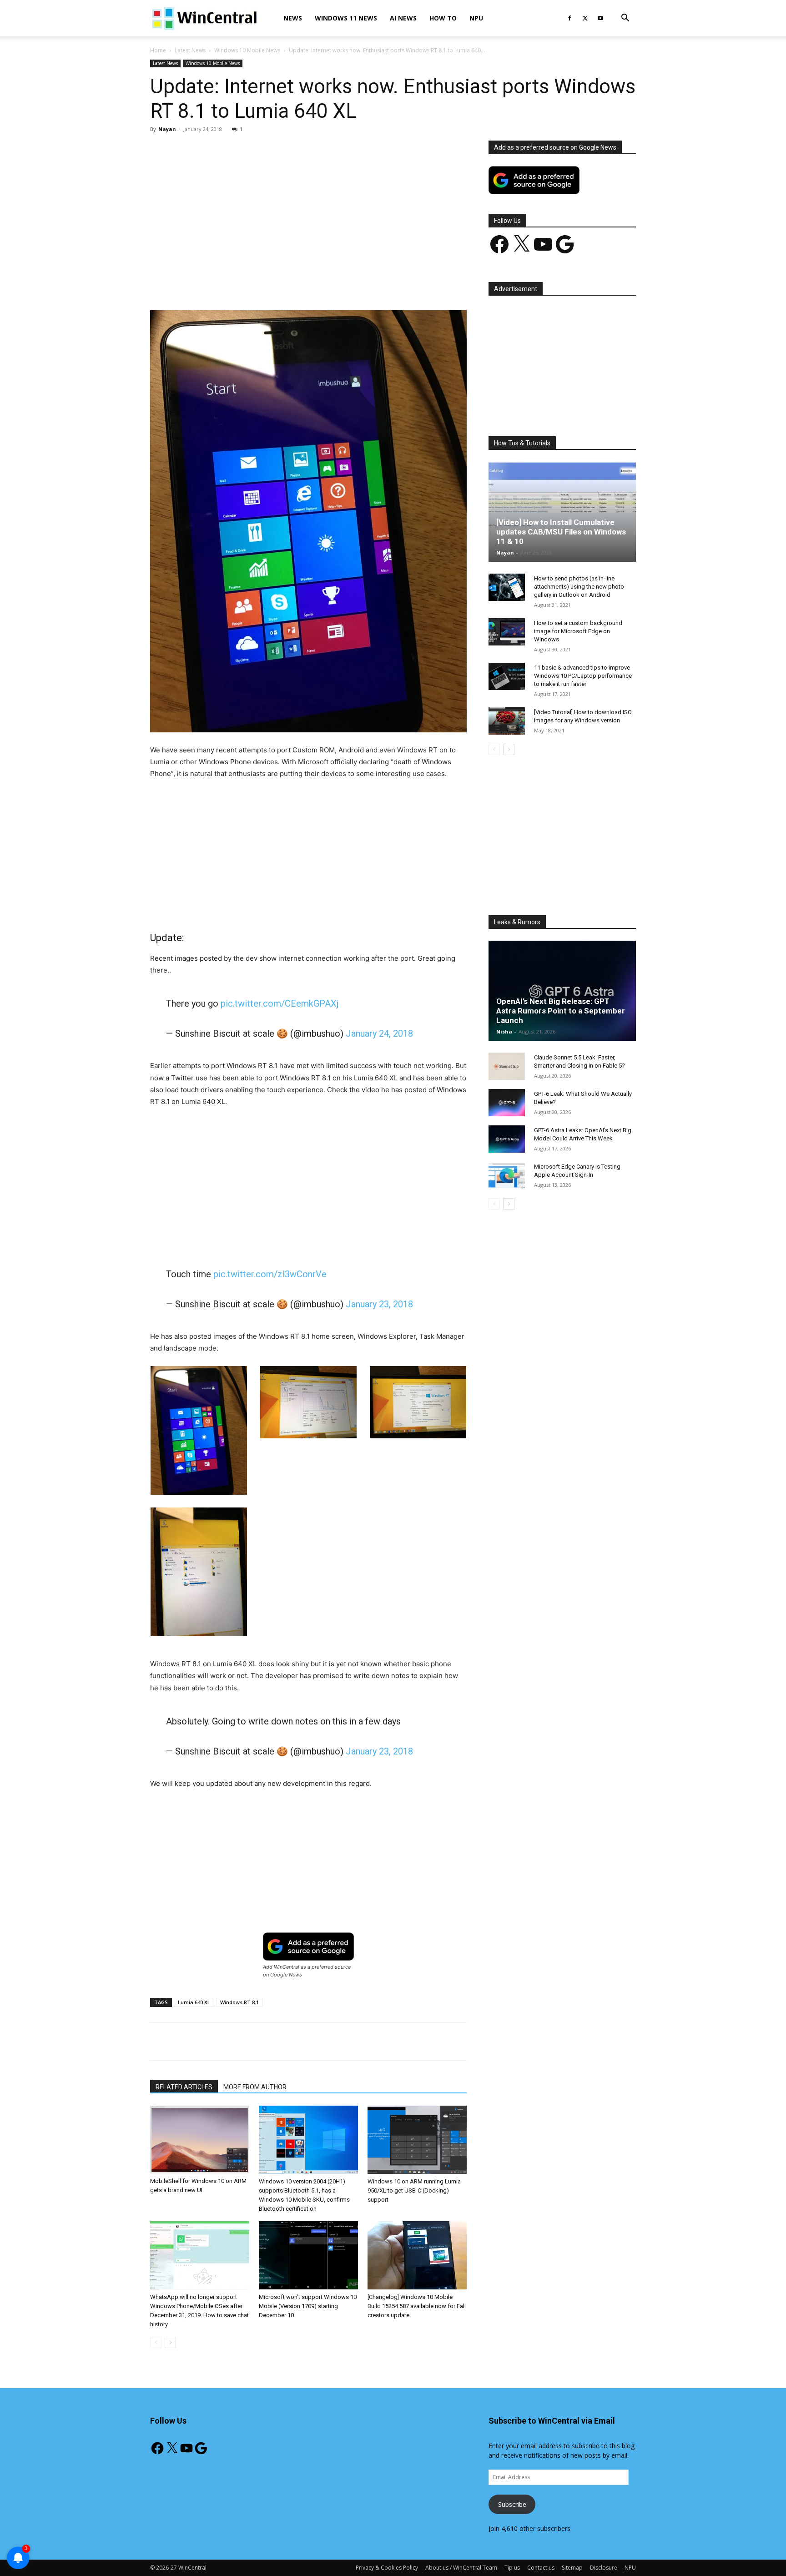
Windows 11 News (346, 18)
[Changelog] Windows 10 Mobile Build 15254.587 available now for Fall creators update (417, 2306)
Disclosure (604, 2568)
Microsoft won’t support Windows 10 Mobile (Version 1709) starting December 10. (308, 2306)
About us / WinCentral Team (461, 2568)
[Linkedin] (298, 284)
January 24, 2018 (379, 1033)
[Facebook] (569, 18)
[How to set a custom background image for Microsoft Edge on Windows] (507, 632)
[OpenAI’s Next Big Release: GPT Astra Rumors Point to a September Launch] (562, 991)
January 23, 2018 (379, 1304)
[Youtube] (600, 18)
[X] (585, 18)
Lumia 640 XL (194, 2002)
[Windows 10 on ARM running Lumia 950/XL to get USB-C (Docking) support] (417, 2140)
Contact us (541, 2568)
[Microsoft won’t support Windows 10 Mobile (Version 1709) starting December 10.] (308, 2255)
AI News (403, 18)
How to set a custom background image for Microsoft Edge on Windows (578, 631)
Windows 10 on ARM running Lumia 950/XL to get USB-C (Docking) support (414, 2190)
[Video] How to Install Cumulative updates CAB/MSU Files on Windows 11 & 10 (561, 532)
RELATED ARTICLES (184, 2087)
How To (443, 18)
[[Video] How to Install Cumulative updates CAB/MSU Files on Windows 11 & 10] (562, 512)
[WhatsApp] (277, 284)
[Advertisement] (308, 208)
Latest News (190, 50)
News (293, 18)
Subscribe (512, 2504)
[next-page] (170, 2342)
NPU (476, 18)
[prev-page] (156, 2342)
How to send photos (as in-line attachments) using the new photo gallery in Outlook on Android (579, 587)
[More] (361, 284)
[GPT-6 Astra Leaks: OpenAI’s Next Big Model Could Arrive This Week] (507, 1139)
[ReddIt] (319, 284)
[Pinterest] (256, 284)
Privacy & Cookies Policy (387, 2568)
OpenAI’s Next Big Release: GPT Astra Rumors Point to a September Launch (561, 1011)
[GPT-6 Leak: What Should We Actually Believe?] (507, 1103)
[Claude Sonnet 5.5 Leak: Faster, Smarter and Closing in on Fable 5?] (507, 1066)
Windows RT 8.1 (239, 2002)
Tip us (512, 2568)
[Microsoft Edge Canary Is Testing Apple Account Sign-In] (507, 1175)
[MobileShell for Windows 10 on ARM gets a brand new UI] (200, 2140)
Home (158, 50)
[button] (625, 19)
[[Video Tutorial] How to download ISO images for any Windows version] (507, 721)
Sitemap (572, 2568)
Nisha (504, 1031)
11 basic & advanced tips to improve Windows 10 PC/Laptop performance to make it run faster (583, 676)
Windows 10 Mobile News (247, 50)
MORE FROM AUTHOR (255, 2087)
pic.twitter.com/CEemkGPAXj (280, 1003)
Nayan (167, 129)
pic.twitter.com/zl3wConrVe (270, 1274)
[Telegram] (340, 284)
